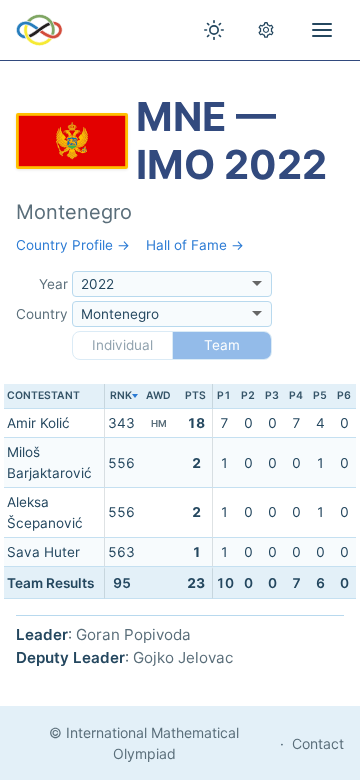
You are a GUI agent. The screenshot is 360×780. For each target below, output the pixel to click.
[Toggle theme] (214, 30)
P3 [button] (272, 395)
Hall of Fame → (195, 245)
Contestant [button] (43, 395)
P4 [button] (296, 395)
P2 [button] (248, 395)
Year (53, 284)
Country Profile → (73, 245)
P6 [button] (344, 395)
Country (42, 314)
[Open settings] (266, 30)
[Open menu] (322, 30)
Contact (318, 743)
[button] (121, 396)
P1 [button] (224, 395)
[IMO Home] (39, 30)
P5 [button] (320, 395)
